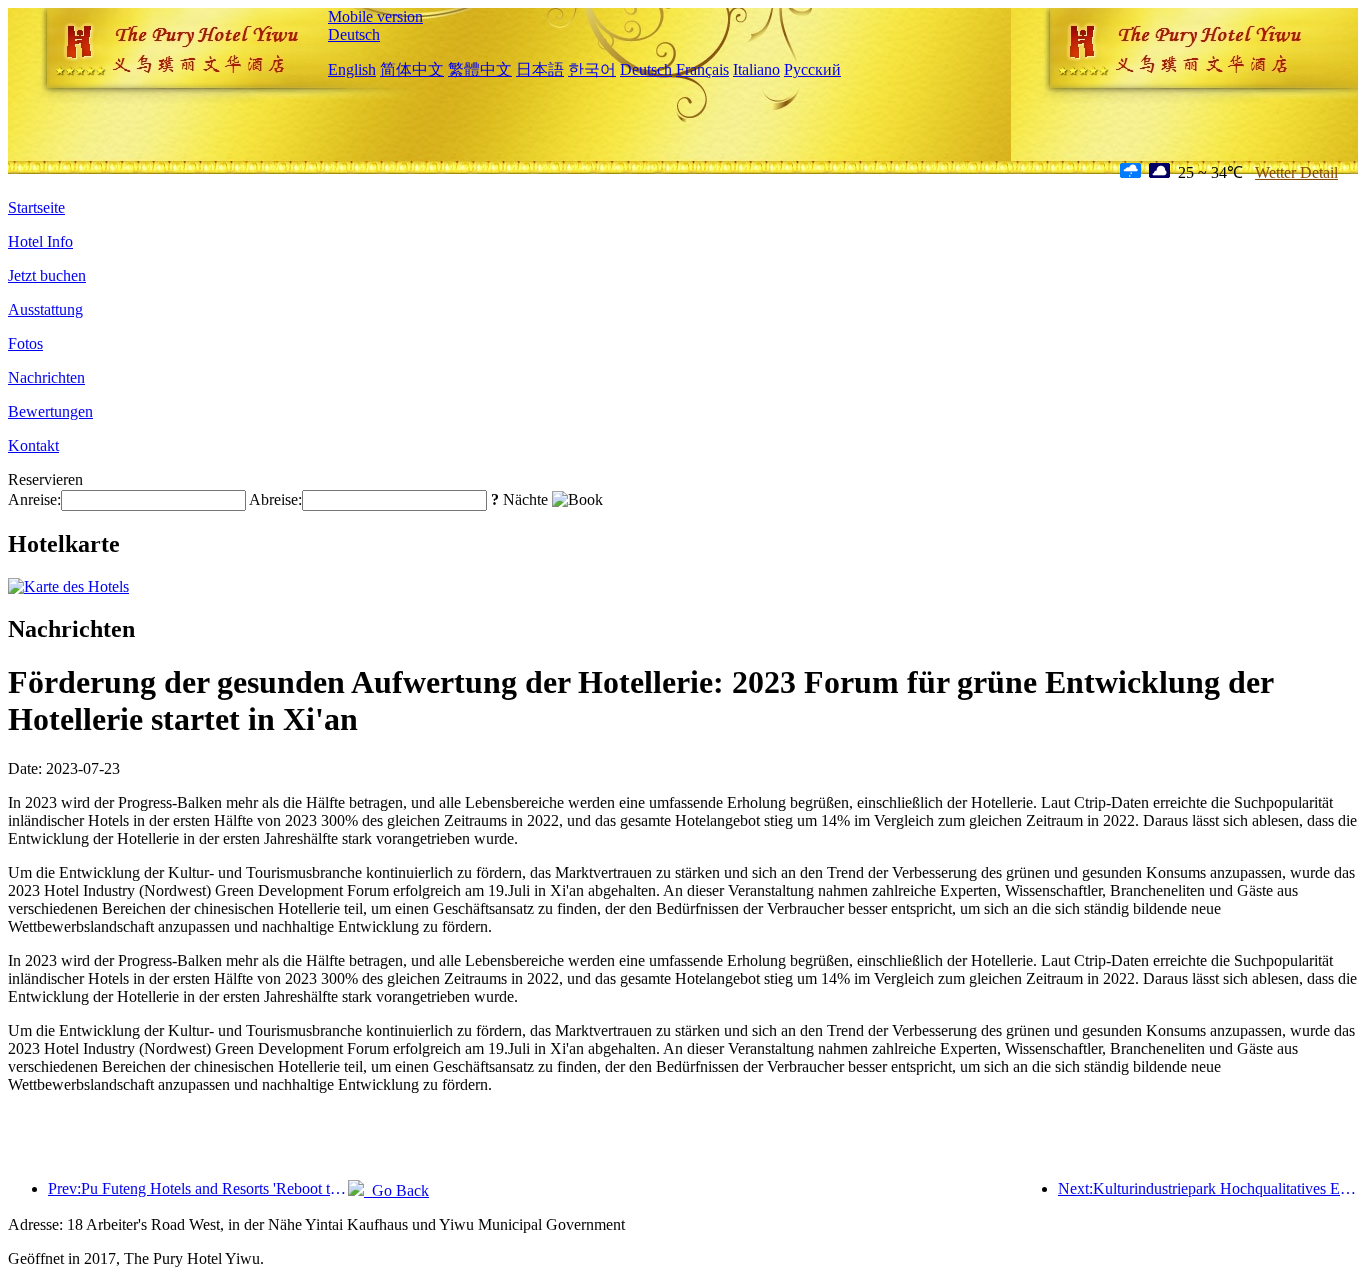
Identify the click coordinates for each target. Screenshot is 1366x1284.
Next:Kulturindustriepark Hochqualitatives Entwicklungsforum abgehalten (1208, 1188)
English (352, 69)
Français (702, 69)
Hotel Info (40, 241)
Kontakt (33, 445)
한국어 (592, 69)
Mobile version (375, 16)
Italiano (756, 69)
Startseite (36, 207)
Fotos (25, 343)
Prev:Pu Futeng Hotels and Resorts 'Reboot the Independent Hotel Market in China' (198, 1188)
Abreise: (275, 499)
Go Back (396, 1190)
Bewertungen (50, 411)
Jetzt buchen (47, 275)
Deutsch (354, 34)
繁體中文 (480, 69)
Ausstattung (45, 309)
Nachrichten (46, 377)
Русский (812, 69)
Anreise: (34, 499)
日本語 (540, 69)
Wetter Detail (1296, 172)
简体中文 (412, 69)
